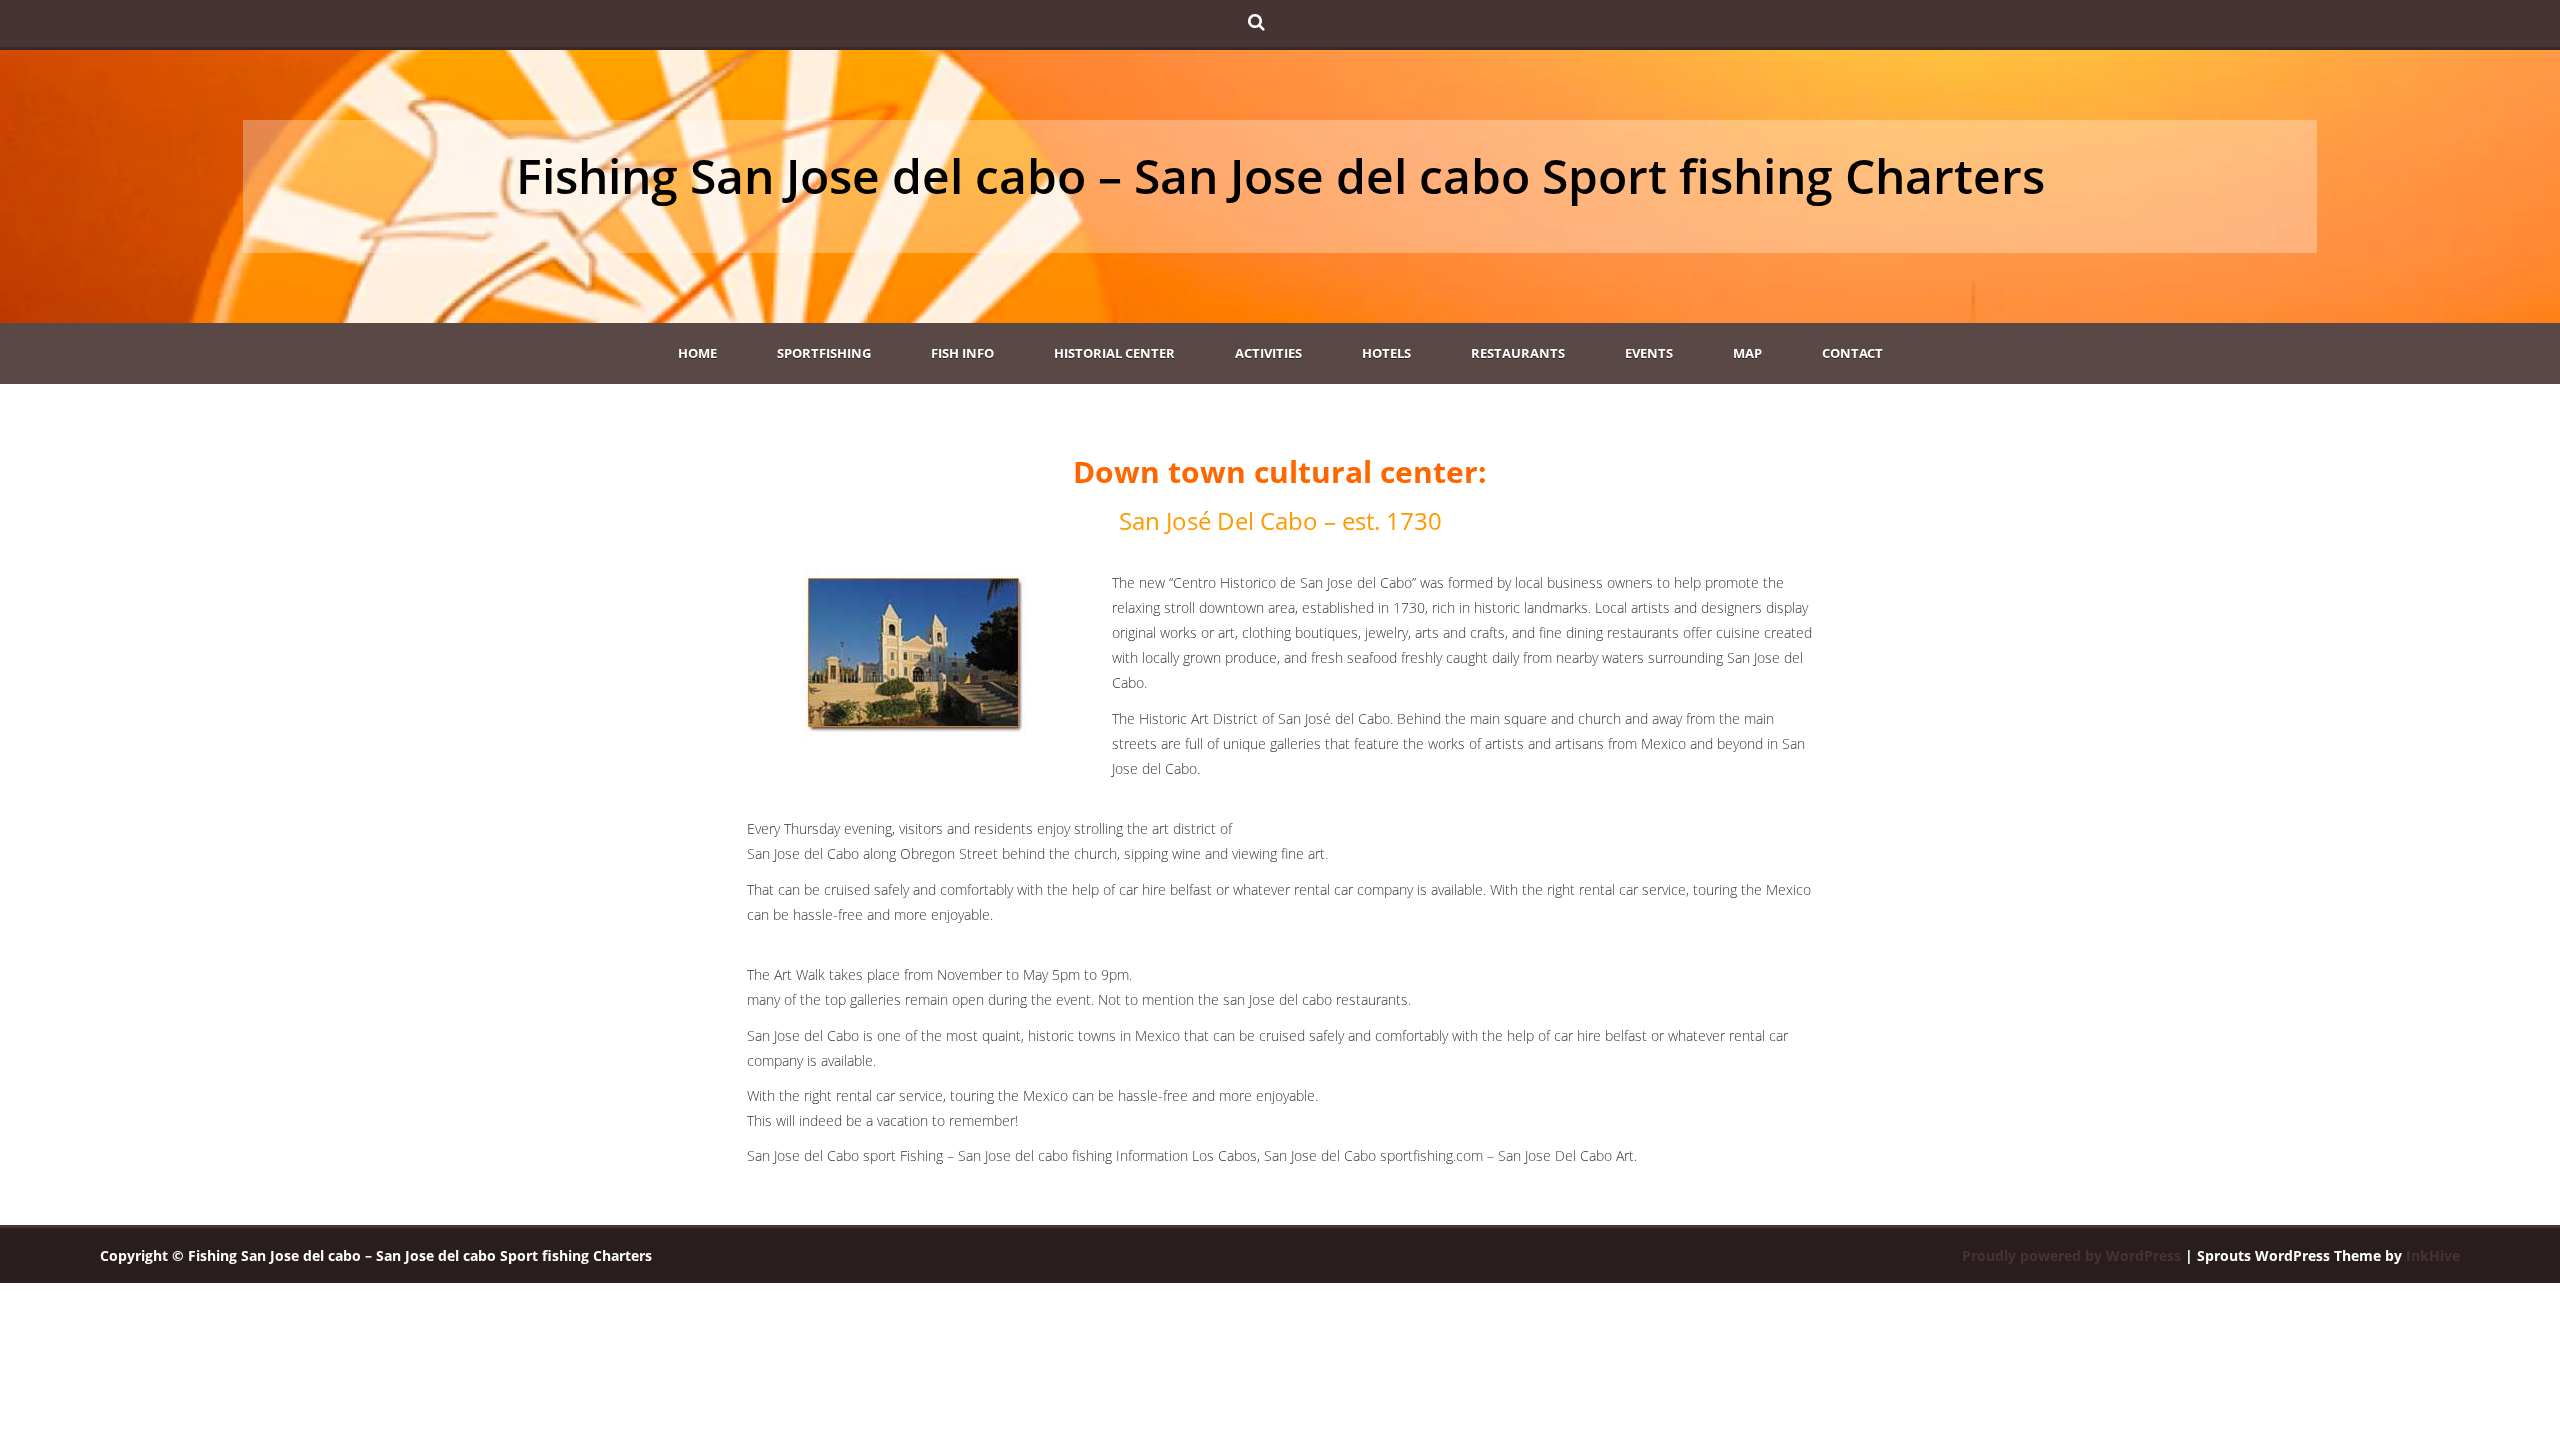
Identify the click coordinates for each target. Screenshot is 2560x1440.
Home (697, 353)
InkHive (2433, 1255)
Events (1649, 353)
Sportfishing (824, 353)
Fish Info (962, 353)
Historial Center (1114, 353)
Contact (1852, 353)
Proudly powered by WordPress (2071, 1255)
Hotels (1386, 353)
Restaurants (1518, 353)
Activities (1268, 353)
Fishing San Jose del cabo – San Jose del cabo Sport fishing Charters (1280, 175)
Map (1747, 353)
